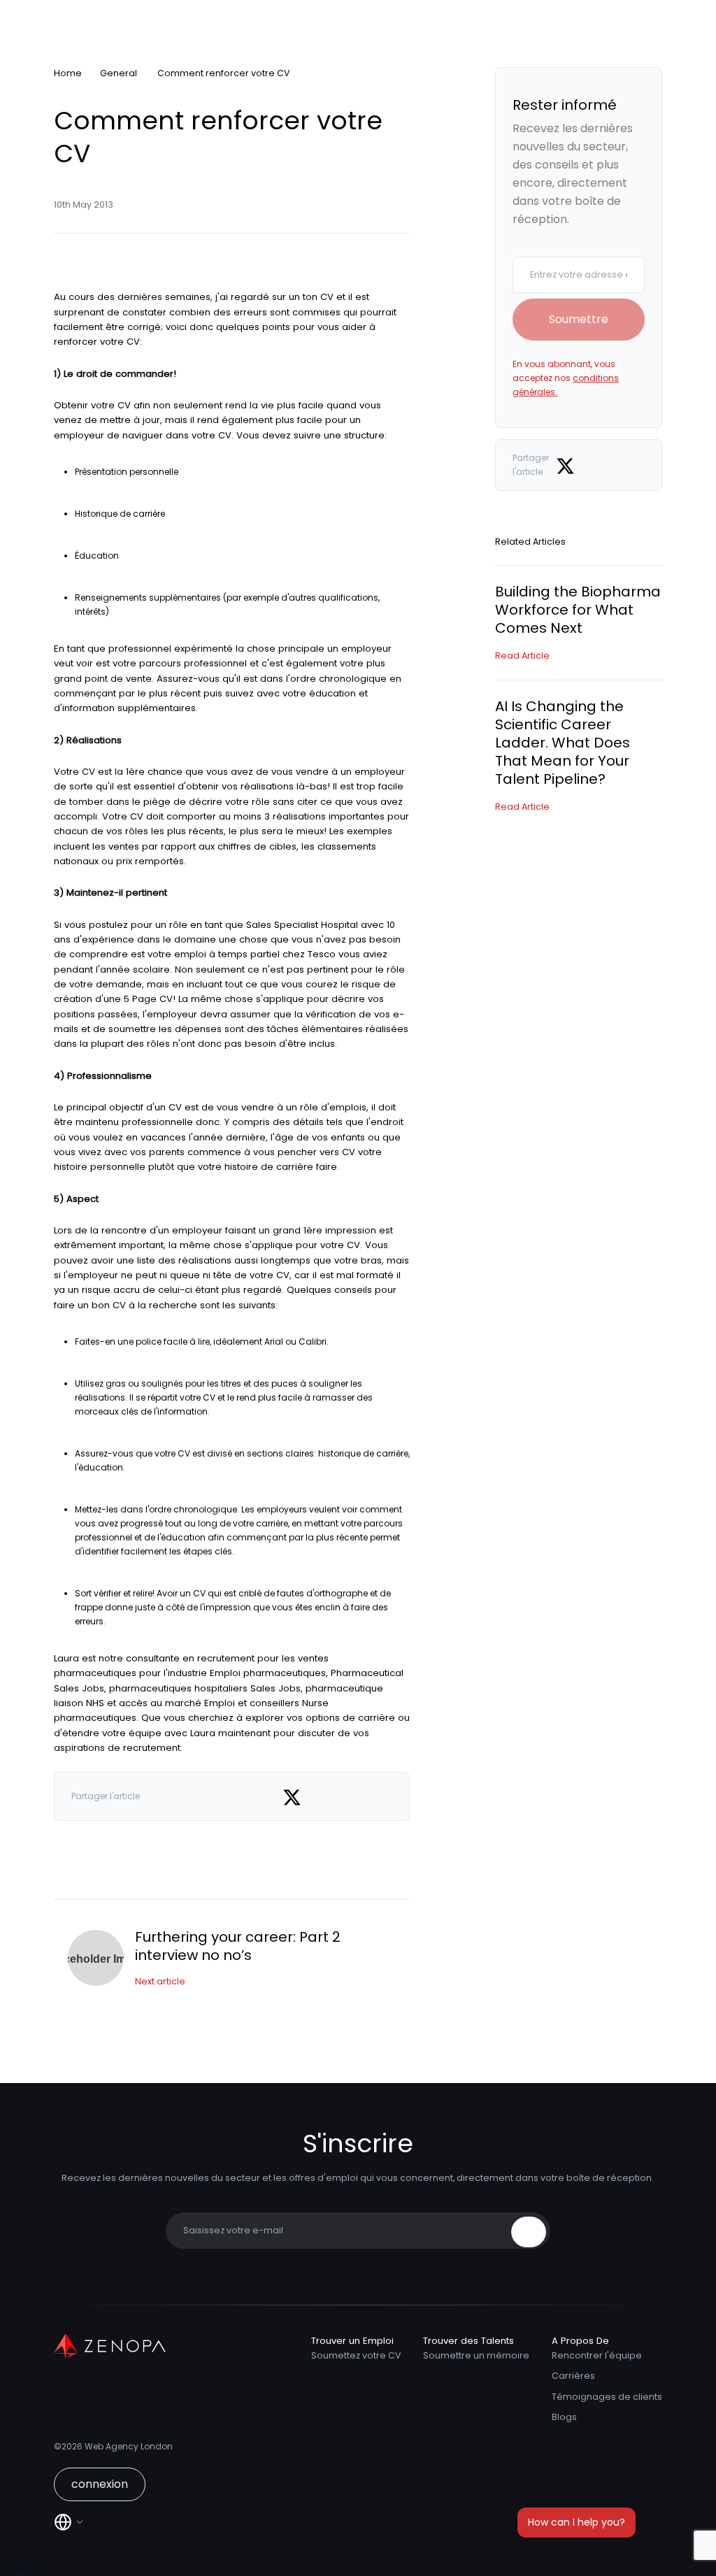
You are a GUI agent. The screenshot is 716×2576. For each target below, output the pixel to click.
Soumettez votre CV (356, 2355)
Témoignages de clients (607, 2397)
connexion (100, 2484)
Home (68, 73)
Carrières (573, 2376)
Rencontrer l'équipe (597, 2355)
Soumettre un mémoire (476, 2355)
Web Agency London (129, 2446)
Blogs (564, 2417)
